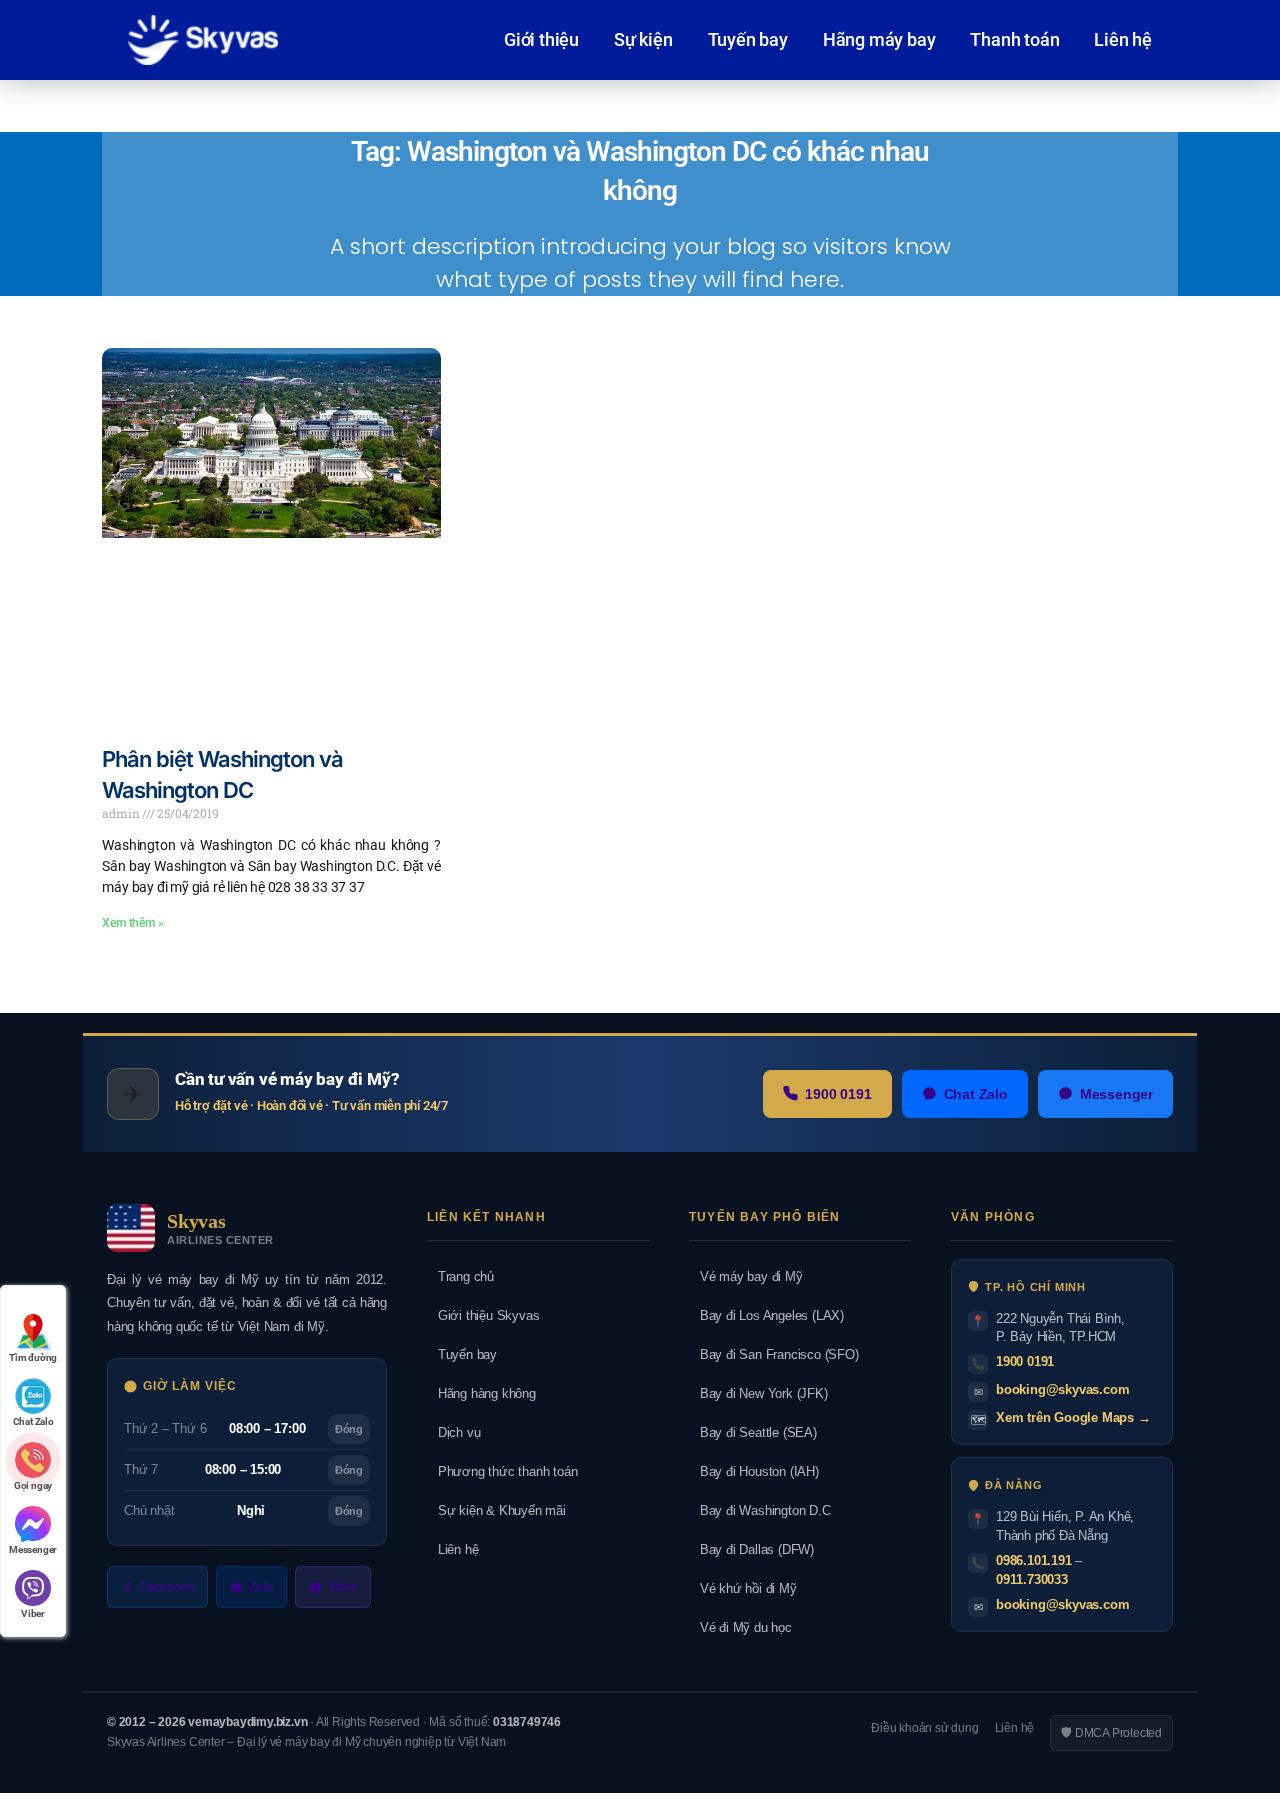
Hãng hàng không (481, 1393)
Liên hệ (1123, 39)
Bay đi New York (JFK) (758, 1393)
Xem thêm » (132, 923)
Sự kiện (643, 39)
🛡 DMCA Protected (1111, 1733)
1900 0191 (838, 1094)
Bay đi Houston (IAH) (754, 1471)
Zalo (260, 1587)
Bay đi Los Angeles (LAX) (766, 1315)
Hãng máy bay (879, 39)
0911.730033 (1032, 1579)
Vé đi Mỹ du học (740, 1627)
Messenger (1116, 1094)
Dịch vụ (453, 1432)
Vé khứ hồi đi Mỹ (743, 1588)
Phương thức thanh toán (502, 1471)
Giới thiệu (541, 39)
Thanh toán (1014, 39)
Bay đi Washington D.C (760, 1510)
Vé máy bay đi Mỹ (746, 1276)
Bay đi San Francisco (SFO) (774, 1354)
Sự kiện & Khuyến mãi (496, 1510)
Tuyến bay (748, 39)
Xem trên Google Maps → (1073, 1417)
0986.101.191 (1034, 1560)
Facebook (167, 1587)
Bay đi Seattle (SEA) (753, 1432)
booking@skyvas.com (1062, 1389)
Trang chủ (460, 1276)
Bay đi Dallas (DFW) (751, 1549)
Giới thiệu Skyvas (483, 1315)
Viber (342, 1587)
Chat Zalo (976, 1094)
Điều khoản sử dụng (924, 1728)
